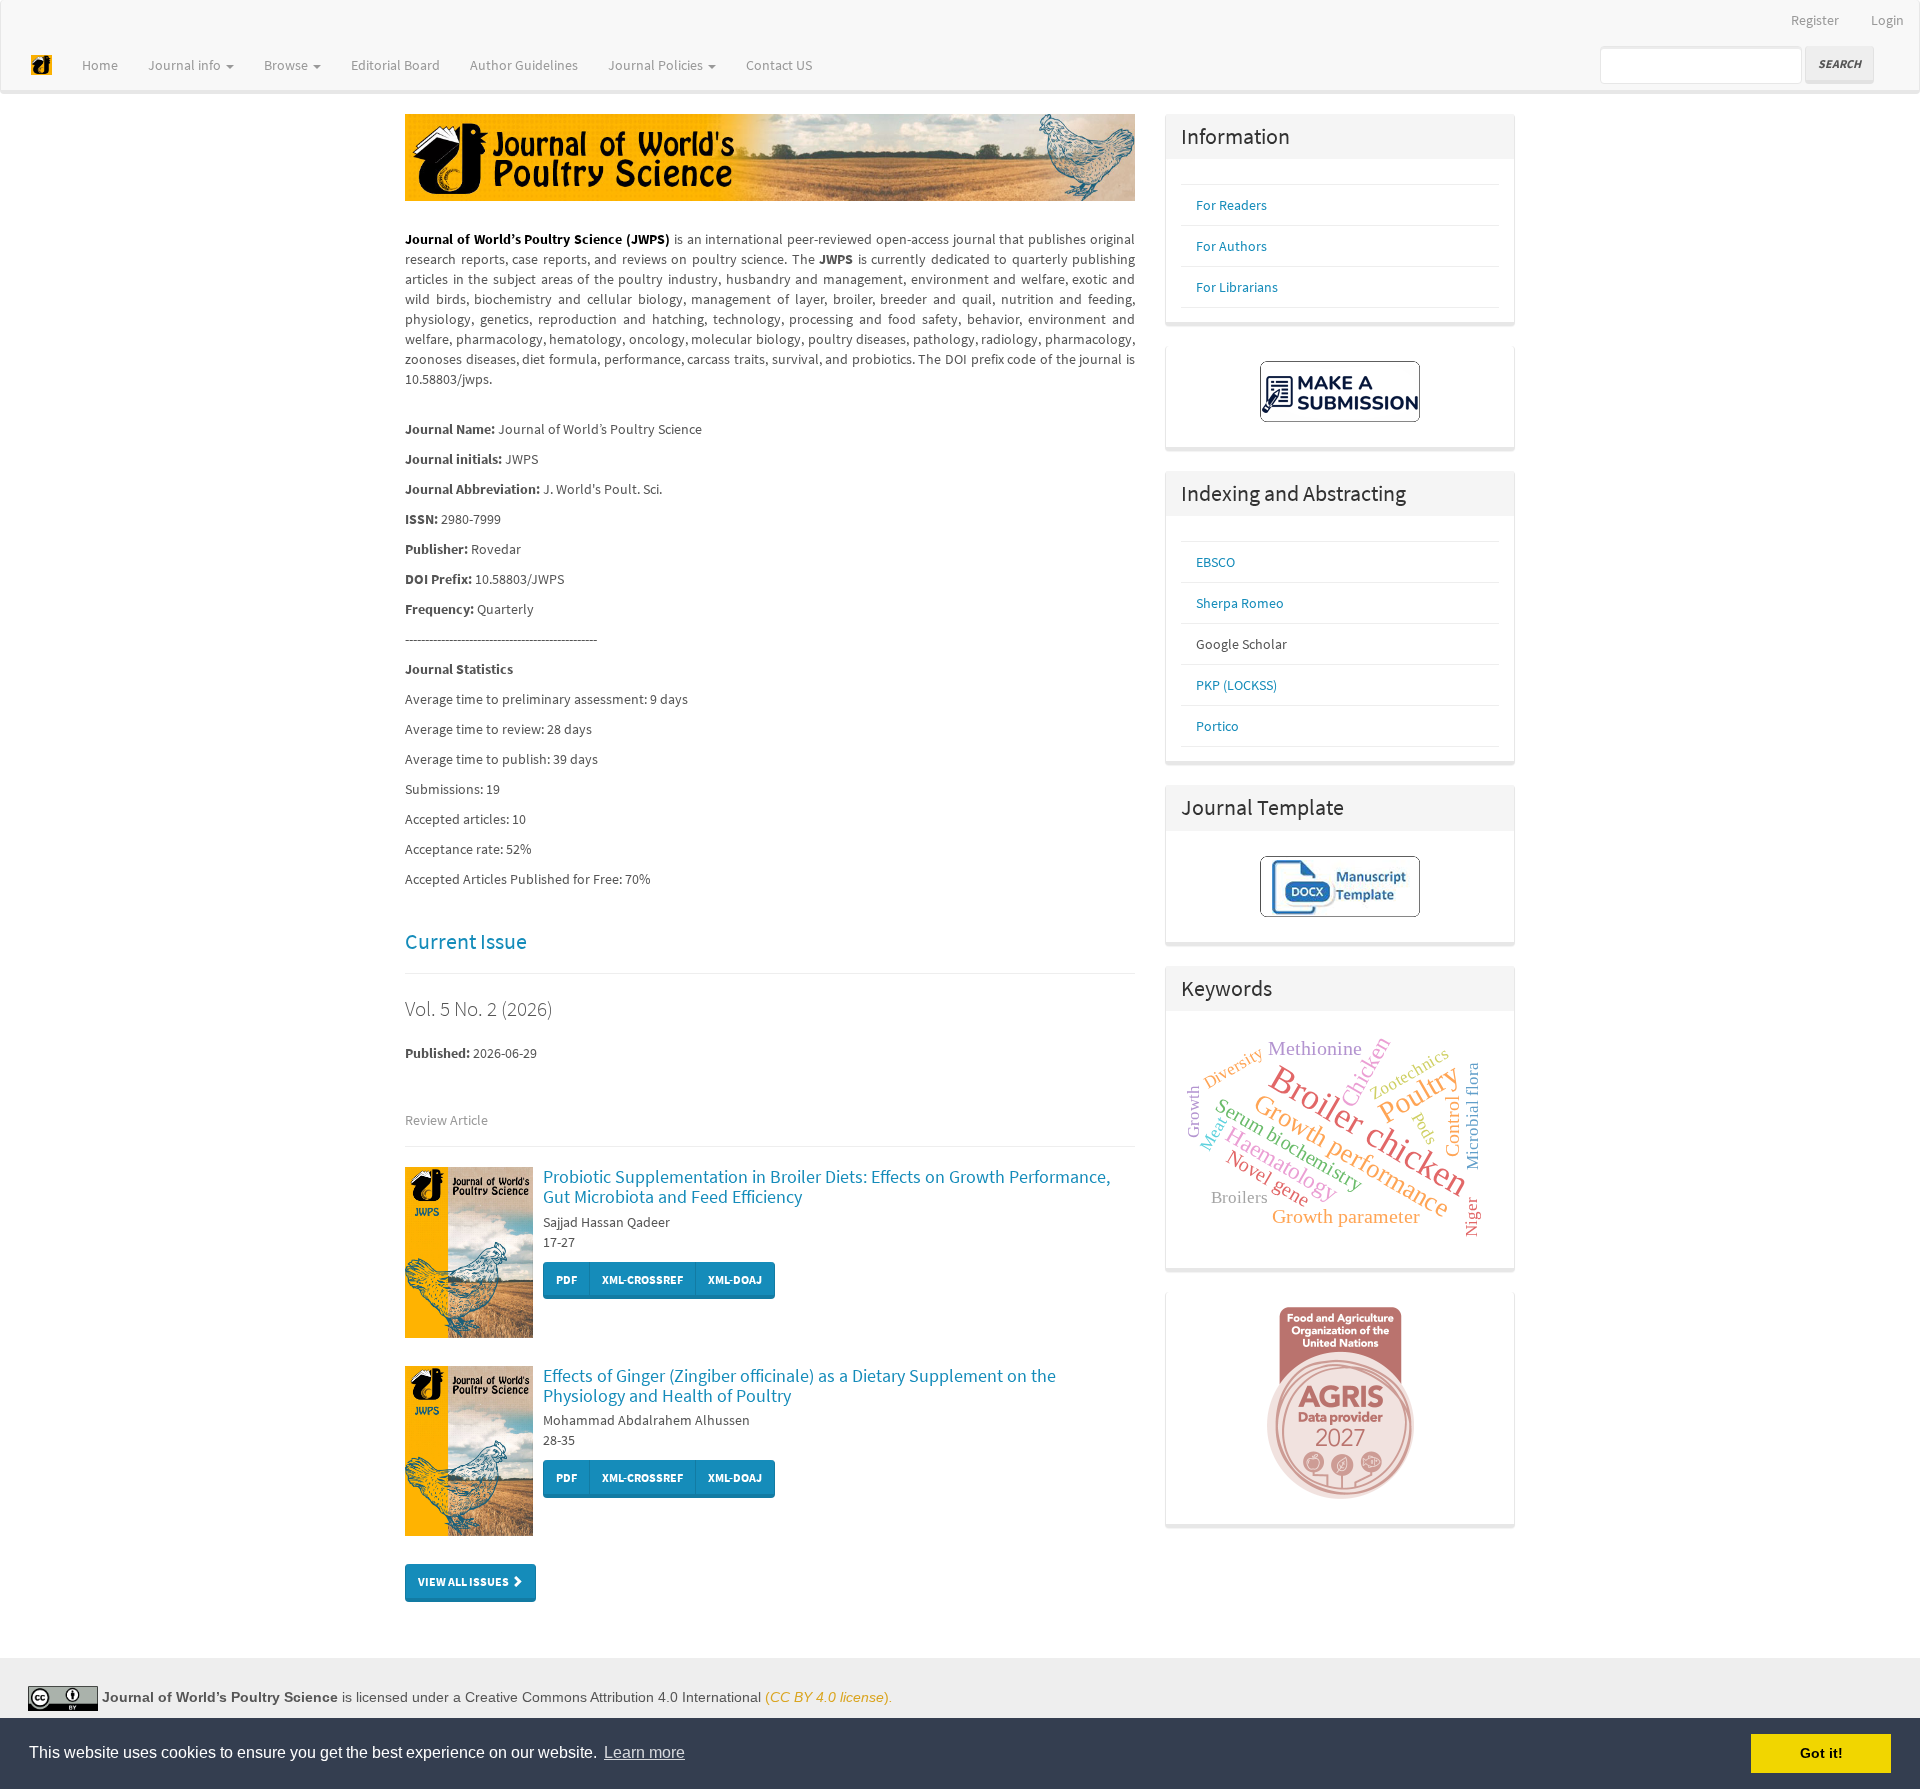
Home (100, 65)
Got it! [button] (1821, 1753)
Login (1887, 20)
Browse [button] (287, 65)
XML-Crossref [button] (642, 1279)
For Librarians (1237, 287)
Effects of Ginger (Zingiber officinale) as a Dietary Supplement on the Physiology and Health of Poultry (799, 1385)
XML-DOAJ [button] (735, 1279)
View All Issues (464, 1581)
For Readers (1231, 205)
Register (1815, 20)
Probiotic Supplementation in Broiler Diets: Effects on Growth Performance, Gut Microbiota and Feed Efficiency (826, 1186)
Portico (1217, 726)
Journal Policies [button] (657, 65)
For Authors (1231, 246)
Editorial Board (395, 65)
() (827, 1697)
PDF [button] (566, 1279)
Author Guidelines (524, 65)
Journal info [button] (186, 65)
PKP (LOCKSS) (1236, 685)
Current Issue (466, 941)
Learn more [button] (644, 1752)
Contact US (779, 65)
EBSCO (1215, 562)
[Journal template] (1340, 884)
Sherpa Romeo (1240, 603)
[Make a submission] (1340, 390)
